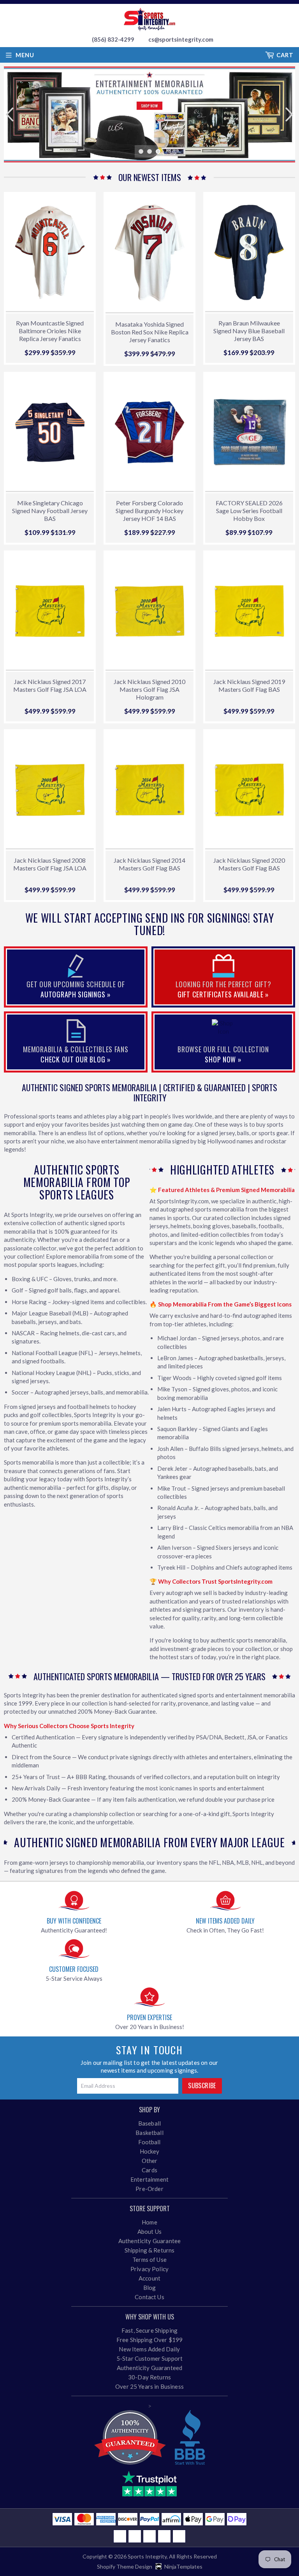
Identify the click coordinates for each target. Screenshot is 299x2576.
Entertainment (149, 2179)
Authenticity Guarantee (149, 2241)
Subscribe (202, 2085)
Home (149, 2222)
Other (150, 2161)
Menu (25, 55)
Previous (9, 114)
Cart (285, 55)
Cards (149, 2170)
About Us (149, 2231)
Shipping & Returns (150, 2250)
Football (149, 2142)
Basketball (149, 2133)
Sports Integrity (147, 2556)
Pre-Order (149, 2189)
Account (149, 2278)
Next (290, 114)
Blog (150, 2288)
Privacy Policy (149, 2269)
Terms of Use (149, 2259)
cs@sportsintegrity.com (181, 39)
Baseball (149, 2123)
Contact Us (149, 2297)
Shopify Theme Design (125, 2566)
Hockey (150, 2151)
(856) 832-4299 (113, 39)
